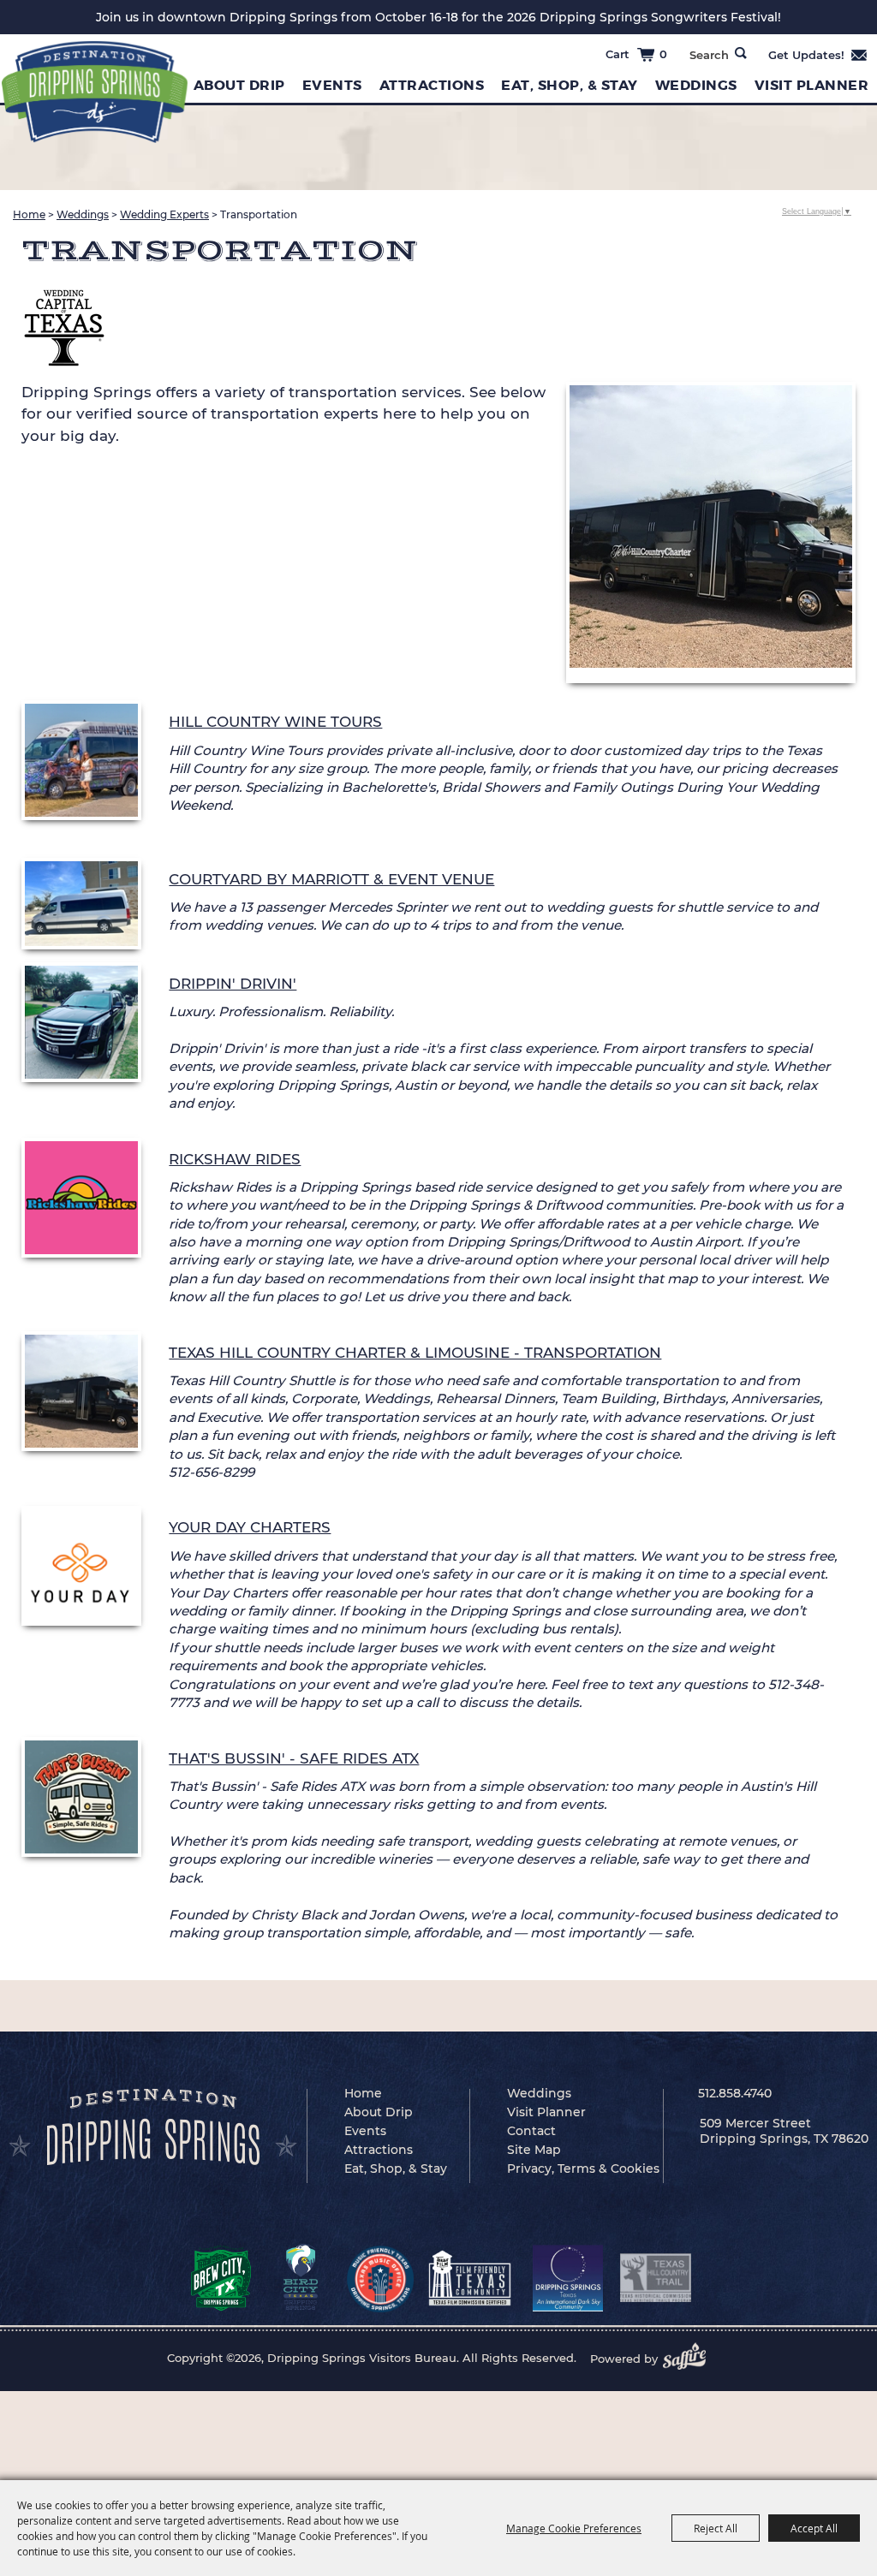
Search (741, 53)
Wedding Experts (164, 214)
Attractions (432, 85)
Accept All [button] (814, 2528)
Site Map (534, 2150)
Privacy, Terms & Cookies (583, 2168)
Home (29, 214)
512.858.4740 (735, 2093)
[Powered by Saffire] (689, 2359)
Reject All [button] (716, 2528)
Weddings (696, 85)
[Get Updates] (818, 55)
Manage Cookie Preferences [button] (574, 2528)
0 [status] (663, 54)
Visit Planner (546, 2112)
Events (332, 85)
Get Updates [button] (818, 55)
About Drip (239, 85)
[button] (711, 533)
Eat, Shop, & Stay (570, 85)
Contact (531, 2131)
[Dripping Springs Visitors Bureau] (95, 92)
